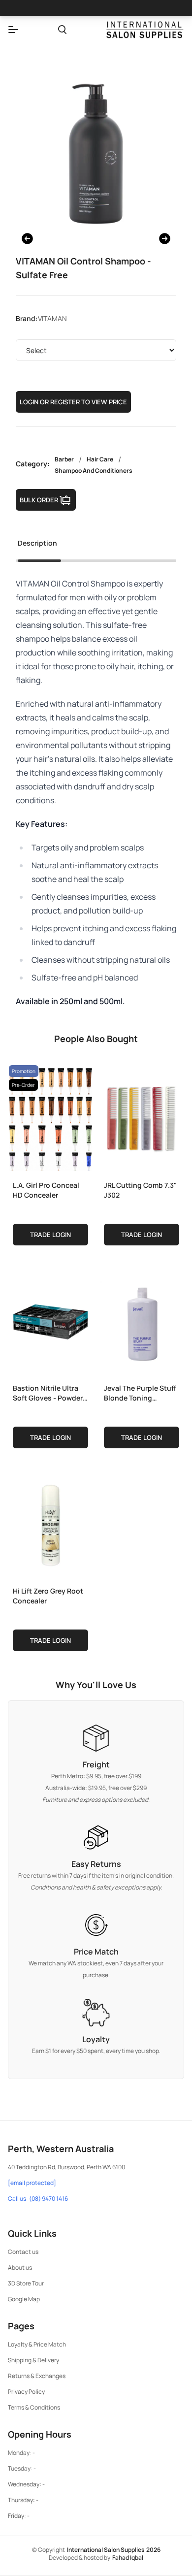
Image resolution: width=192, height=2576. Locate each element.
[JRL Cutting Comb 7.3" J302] (142, 1117)
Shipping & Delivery (33, 2360)
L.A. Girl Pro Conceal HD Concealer (46, 1190)
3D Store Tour (26, 2283)
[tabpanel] (96, 792)
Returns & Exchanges (37, 2376)
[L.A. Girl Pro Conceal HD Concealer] (50, 1117)
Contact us (23, 2252)
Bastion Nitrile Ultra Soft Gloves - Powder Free (48, 1393)
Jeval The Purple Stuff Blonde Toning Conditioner (140, 1393)
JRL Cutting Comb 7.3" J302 (140, 1190)
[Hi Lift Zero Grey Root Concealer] (50, 1523)
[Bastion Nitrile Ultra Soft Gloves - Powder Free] (50, 1320)
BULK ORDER (39, 500)
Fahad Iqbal (128, 2558)
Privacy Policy (26, 2392)
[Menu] (13, 30)
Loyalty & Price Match (37, 2344)
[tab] (37, 546)
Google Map (24, 2299)
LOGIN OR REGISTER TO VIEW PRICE (73, 402)
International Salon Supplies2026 (114, 2550)
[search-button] (62, 30)
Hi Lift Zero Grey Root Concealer (48, 1596)
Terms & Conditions (34, 2407)
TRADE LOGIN (50, 1235)
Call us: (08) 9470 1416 (38, 2199)
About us (20, 2267)
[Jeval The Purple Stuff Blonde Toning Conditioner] (142, 1320)
